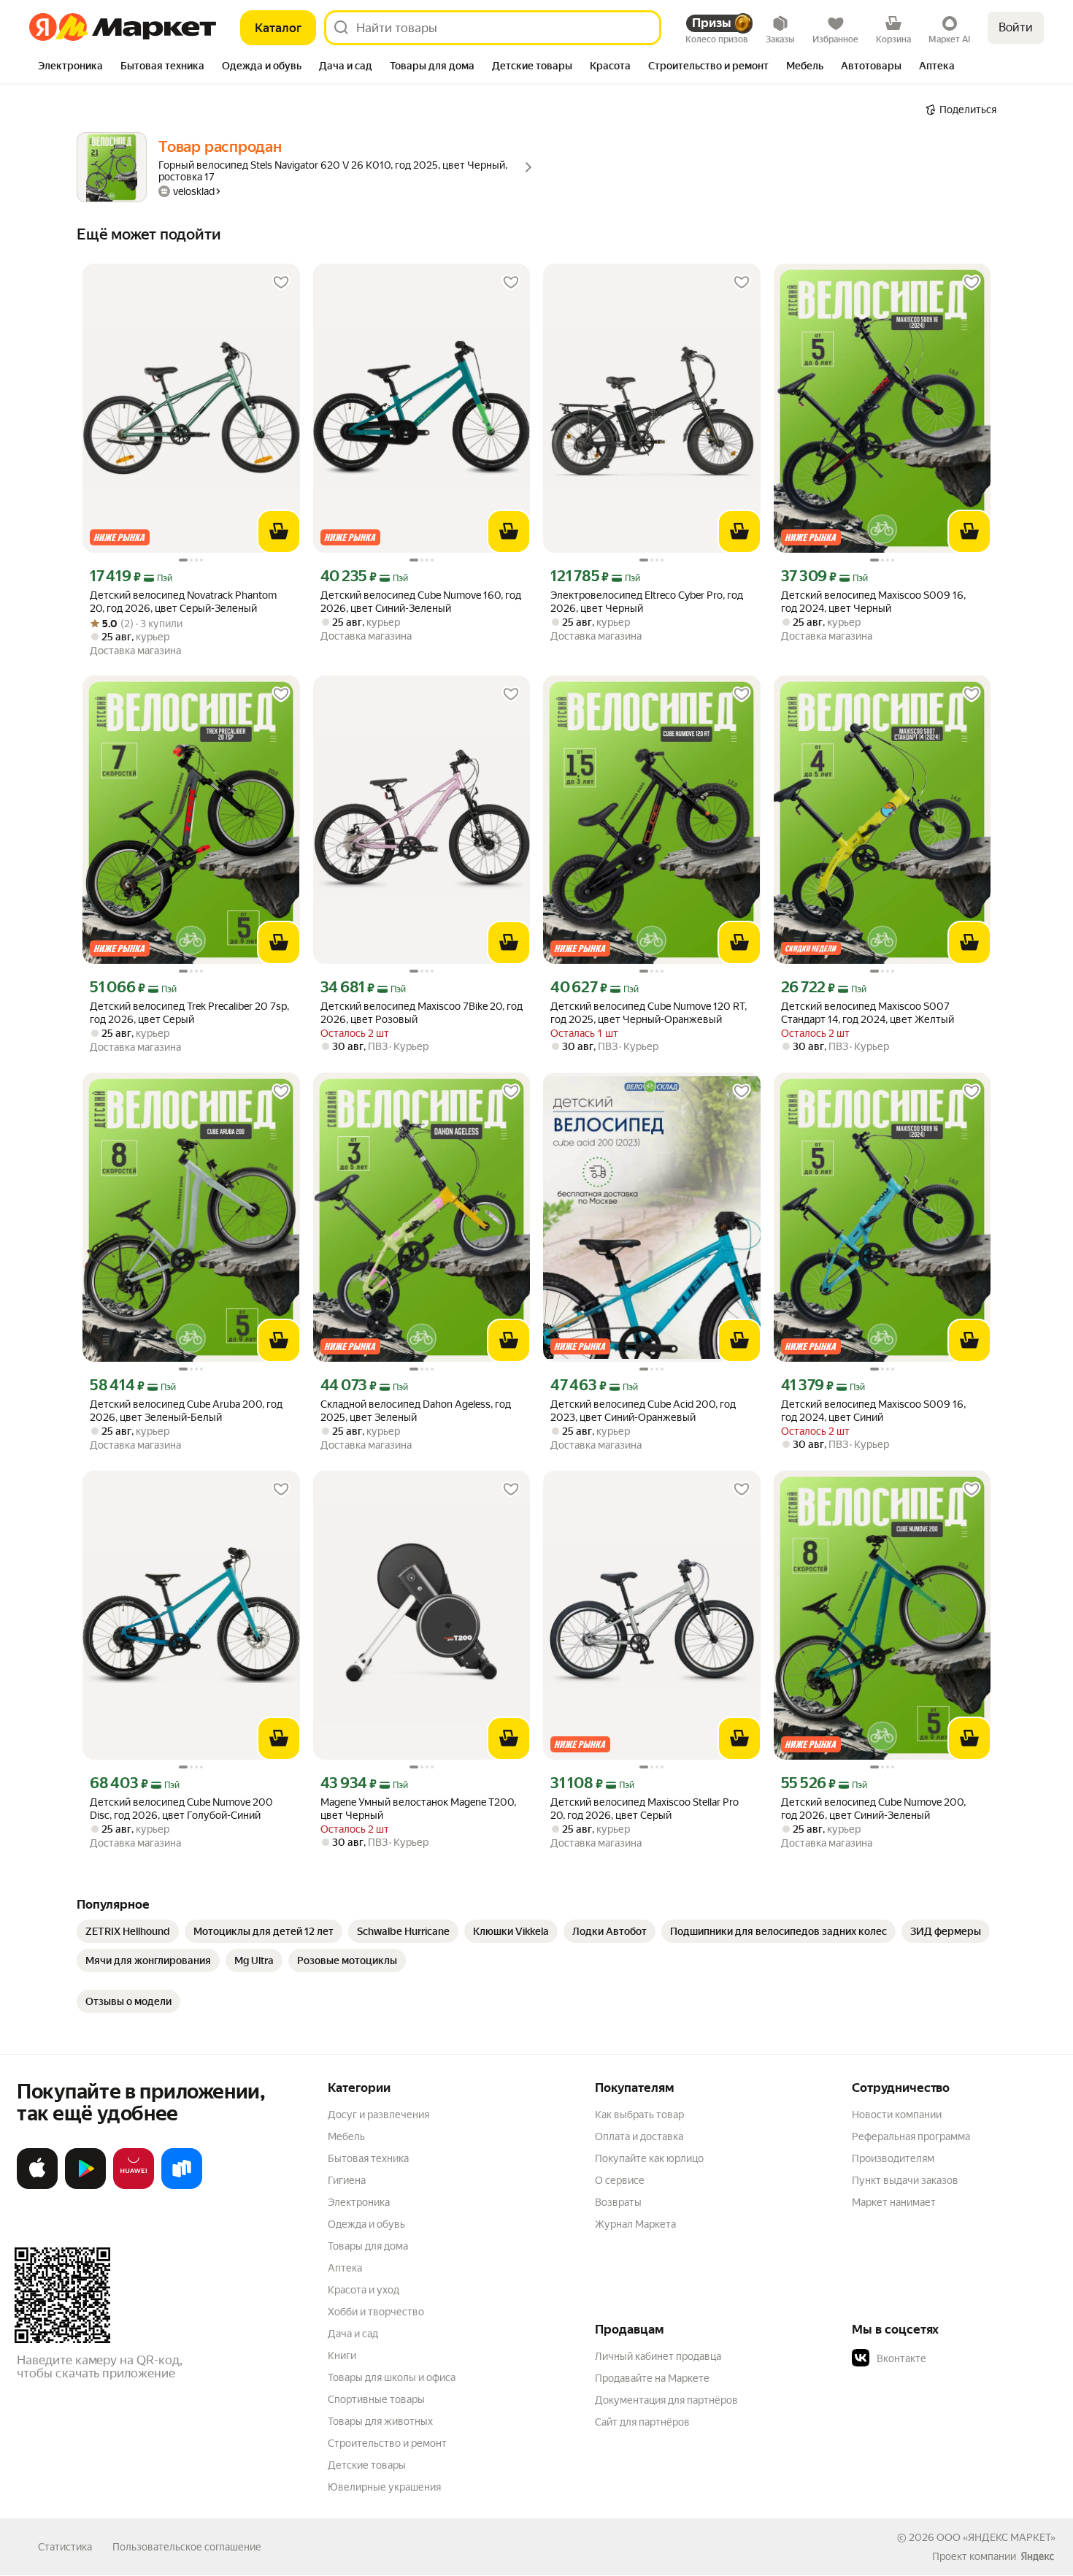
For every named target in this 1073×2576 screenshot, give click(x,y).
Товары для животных (380, 2421)
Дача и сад (353, 2334)
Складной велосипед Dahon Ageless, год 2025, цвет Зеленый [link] (416, 1411)
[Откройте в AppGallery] (134, 2186)
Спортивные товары (376, 2399)
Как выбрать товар (639, 2115)
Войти (1016, 27)
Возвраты (618, 2202)
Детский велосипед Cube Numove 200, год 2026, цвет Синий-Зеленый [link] (873, 1809)
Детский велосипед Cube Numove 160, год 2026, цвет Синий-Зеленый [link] (421, 602)
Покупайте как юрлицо (649, 2158)
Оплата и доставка (639, 2136)
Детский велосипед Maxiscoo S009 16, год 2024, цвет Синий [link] (873, 1411)
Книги (342, 2355)
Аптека (345, 2268)
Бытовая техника (368, 2158)
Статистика (65, 2547)
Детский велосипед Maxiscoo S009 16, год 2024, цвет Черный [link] (873, 602)
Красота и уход (364, 2290)
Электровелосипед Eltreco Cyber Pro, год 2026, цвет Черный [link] (647, 602)
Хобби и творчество (376, 2312)
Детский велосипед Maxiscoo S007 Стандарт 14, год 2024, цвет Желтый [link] (868, 1013)
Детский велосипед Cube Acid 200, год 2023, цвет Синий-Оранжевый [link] (643, 1411)
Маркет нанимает (894, 2202)
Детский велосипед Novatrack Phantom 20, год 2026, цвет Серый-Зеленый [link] (183, 602)
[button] (954, 2358)
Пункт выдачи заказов (905, 2180)
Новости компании (897, 2115)
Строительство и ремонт (387, 2443)
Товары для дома (368, 2246)
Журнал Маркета (635, 2224)
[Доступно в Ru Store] (182, 2186)
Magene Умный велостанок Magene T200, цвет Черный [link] (418, 1809)
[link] (128, 1931)
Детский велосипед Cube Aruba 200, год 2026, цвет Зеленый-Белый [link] (186, 1411)
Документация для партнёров (666, 2400)
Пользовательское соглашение (187, 2547)
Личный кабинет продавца (658, 2356)
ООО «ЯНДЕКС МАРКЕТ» (996, 2537)
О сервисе (620, 2180)
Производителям (893, 2158)
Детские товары (367, 2465)
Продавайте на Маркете (652, 2378)
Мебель (346, 2136)
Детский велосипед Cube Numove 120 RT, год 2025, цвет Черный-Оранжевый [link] (649, 1013)
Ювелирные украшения (384, 2487)
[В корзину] (279, 532)
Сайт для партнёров (642, 2422)
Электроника (359, 2202)
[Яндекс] (1037, 2556)
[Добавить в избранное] (281, 283)
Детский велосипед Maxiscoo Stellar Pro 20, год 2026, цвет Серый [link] (645, 1809)
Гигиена (347, 2180)
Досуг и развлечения (378, 2115)
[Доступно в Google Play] (85, 2186)
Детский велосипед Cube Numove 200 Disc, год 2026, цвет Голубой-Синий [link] (181, 1809)
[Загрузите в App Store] (37, 2186)
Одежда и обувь (366, 2224)
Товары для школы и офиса (392, 2377)
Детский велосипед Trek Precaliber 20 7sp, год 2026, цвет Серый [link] (189, 1013)
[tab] (70, 67)
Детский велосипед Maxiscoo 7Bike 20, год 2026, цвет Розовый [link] (422, 1013)
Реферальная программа (911, 2136)
